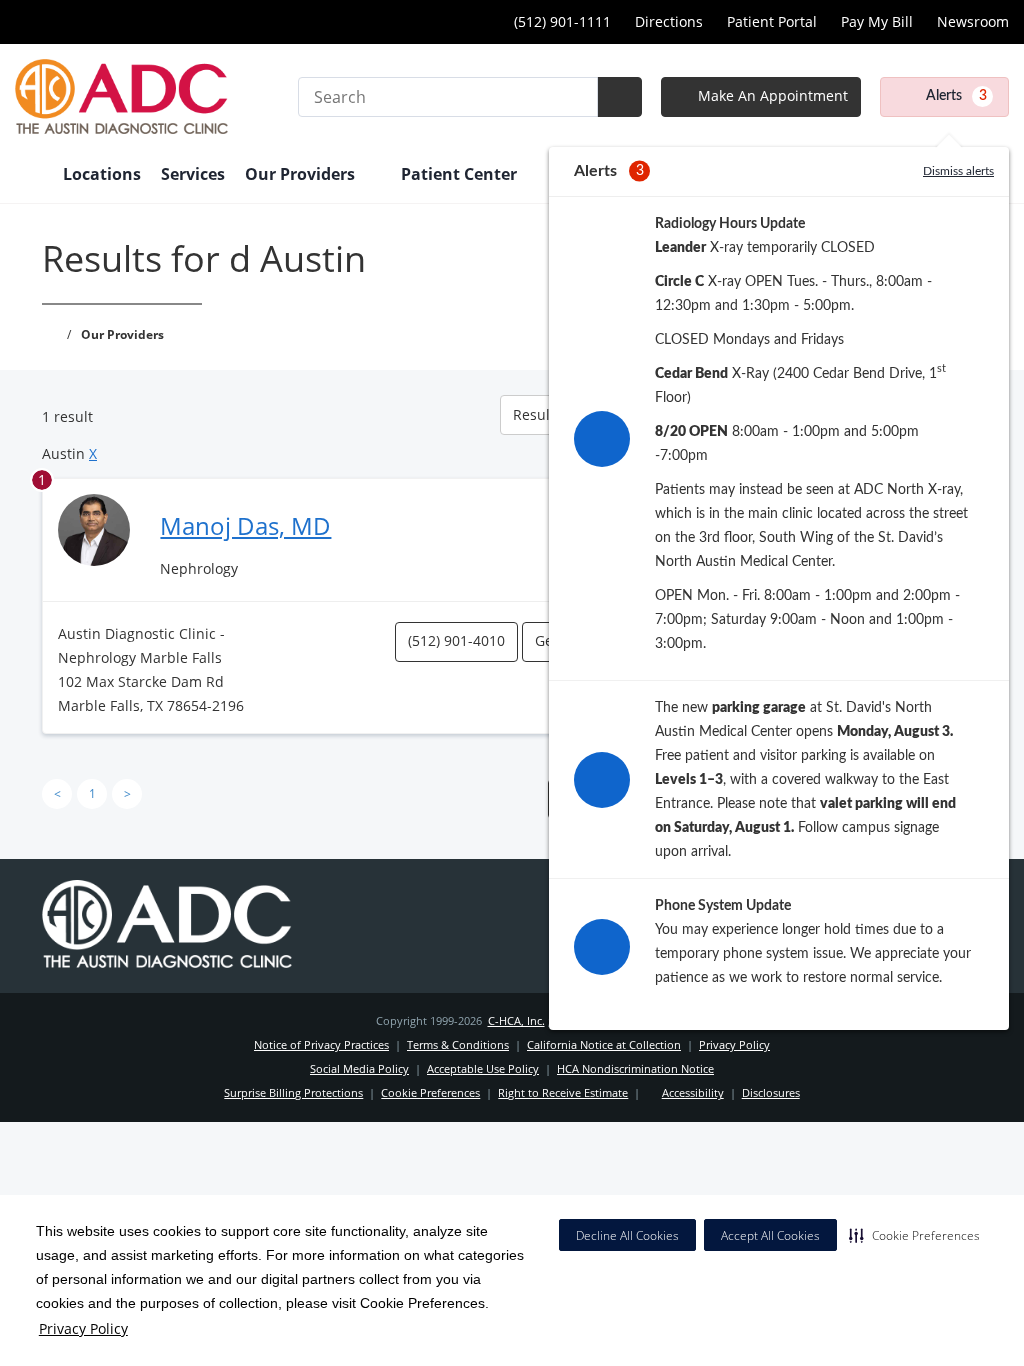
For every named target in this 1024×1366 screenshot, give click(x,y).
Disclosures (771, 1092)
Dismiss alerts (958, 171)
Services (193, 174)
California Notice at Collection (604, 1044)
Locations (102, 174)
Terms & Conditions (458, 1044)
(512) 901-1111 (562, 21)
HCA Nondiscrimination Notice (635, 1068)
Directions (669, 21)
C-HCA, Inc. (516, 1020)
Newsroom (973, 21)
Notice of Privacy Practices (321, 1044)
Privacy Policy (83, 1328)
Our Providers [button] (302, 174)
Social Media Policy (359, 1068)
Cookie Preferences (430, 1092)
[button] (914, 1235)
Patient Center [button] (461, 174)
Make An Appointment (771, 95)
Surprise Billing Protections (293, 1092)
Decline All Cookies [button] (627, 1235)
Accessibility (693, 1092)
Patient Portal (772, 21)
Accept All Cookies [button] (770, 1235)
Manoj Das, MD (245, 525)
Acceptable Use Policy (483, 1068)
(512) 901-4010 (456, 640)
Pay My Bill (877, 21)
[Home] (29, 176)
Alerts (956, 96)
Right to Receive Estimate (563, 1092)
